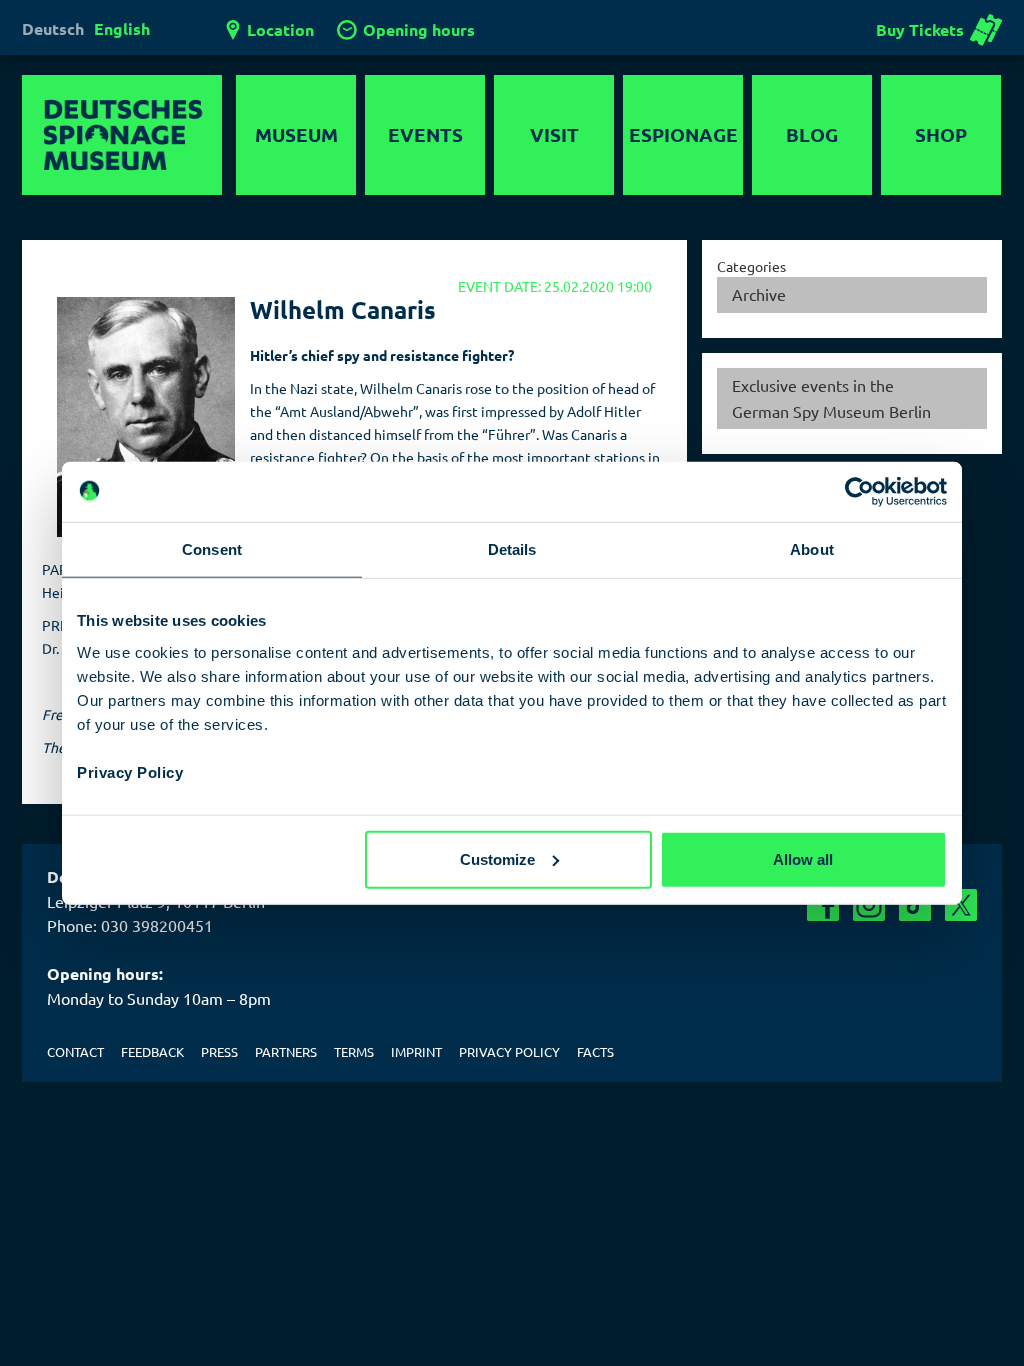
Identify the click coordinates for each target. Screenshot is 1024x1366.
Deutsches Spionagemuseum (122, 135)
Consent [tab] (212, 549)
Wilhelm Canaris (343, 309)
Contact (75, 1051)
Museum (296, 134)
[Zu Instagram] (869, 905)
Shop (941, 134)
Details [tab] (512, 549)
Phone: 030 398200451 (130, 925)
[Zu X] (961, 905)
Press (219, 1051)
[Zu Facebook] (823, 905)
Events (425, 134)
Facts (595, 1051)
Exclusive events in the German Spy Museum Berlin (831, 398)
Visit (554, 134)
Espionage (683, 134)
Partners (286, 1051)
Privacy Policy (130, 771)
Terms (354, 1051)
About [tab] (812, 549)
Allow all (803, 858)
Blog (812, 134)
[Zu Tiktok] (915, 905)
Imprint (416, 1051)
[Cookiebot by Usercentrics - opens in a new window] (859, 492)
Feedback (152, 1051)
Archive (759, 294)
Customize (497, 858)
